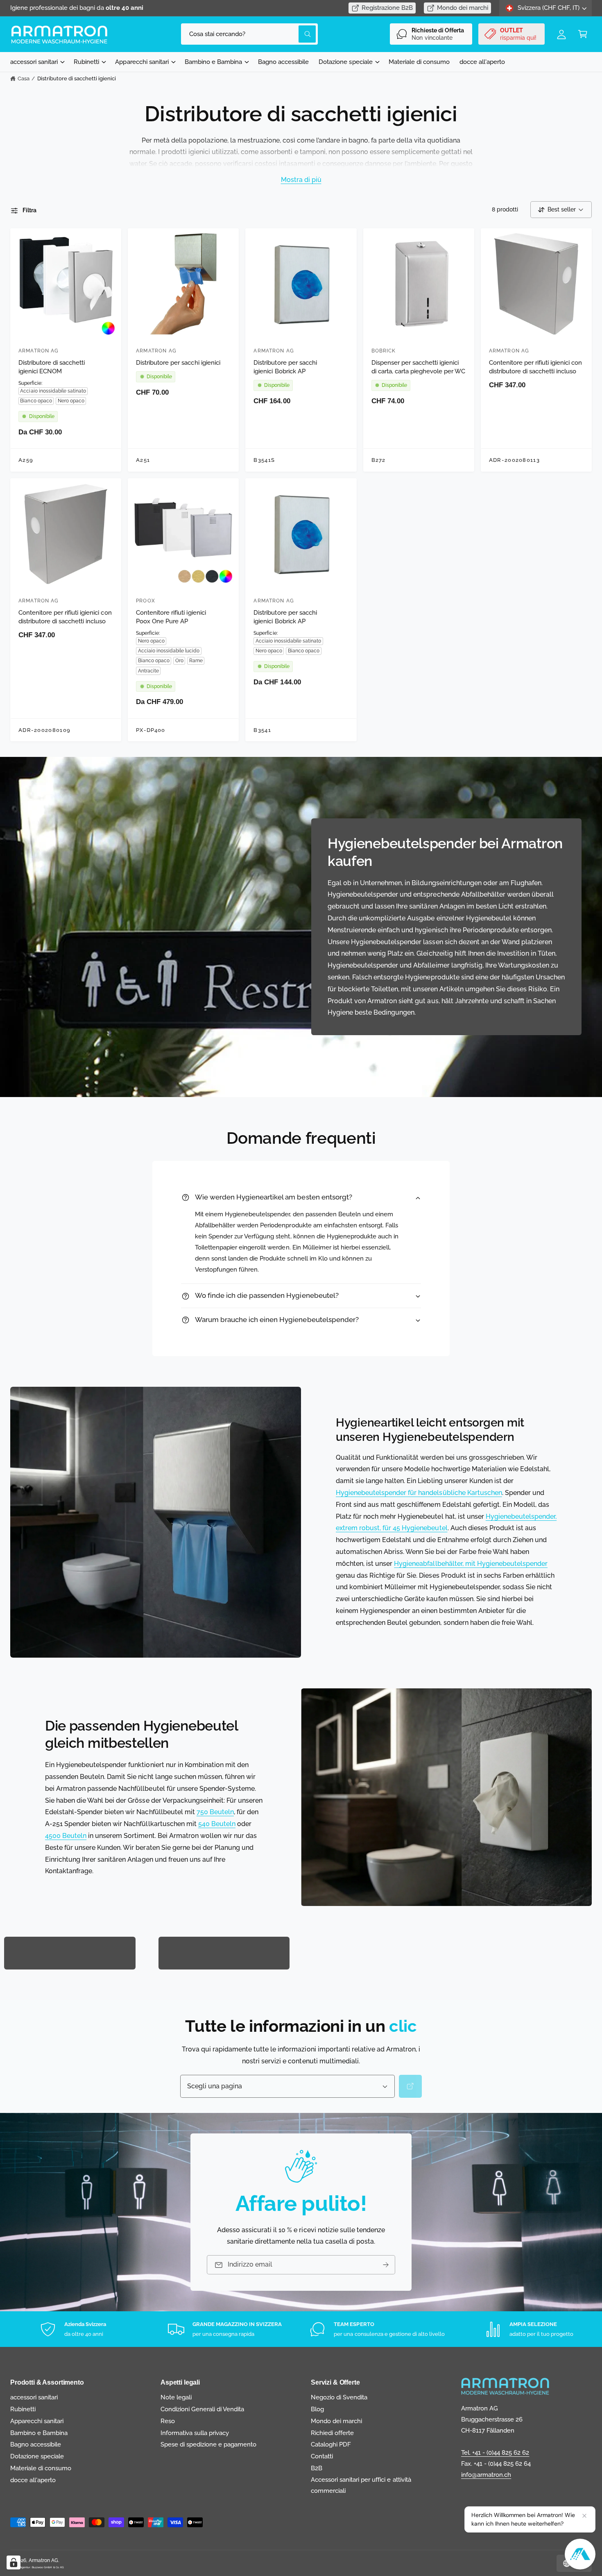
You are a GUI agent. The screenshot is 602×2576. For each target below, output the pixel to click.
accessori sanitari (34, 62)
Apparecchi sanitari (142, 62)
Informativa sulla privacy (195, 2433)
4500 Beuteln (66, 1836)
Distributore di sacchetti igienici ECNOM (52, 367)
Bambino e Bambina (213, 62)
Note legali (176, 2397)
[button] (583, 34)
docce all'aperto (33, 2480)
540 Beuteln (217, 1824)
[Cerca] (410, 2086)
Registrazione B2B (387, 8)
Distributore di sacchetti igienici (77, 78)
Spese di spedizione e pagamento (209, 2444)
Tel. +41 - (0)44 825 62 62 (495, 2453)
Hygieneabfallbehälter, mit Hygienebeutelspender (471, 1564)
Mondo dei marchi (463, 8)
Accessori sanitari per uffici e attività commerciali (361, 2485)
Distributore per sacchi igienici (178, 363)
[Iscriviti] (386, 2265)
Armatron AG (43, 2560)
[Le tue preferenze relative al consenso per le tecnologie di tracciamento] (14, 2562)
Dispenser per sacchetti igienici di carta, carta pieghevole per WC (419, 367)
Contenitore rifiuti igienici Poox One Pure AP (171, 617)
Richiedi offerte (332, 2433)
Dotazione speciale (345, 62)
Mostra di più (301, 179)
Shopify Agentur (20, 2567)
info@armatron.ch (486, 2475)
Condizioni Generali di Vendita (202, 2409)
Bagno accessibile (36, 2444)
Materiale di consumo (41, 2468)
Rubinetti (86, 62)
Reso (168, 2421)
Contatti (322, 2456)
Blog (317, 2409)
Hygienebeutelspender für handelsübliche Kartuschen (419, 1493)
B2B (317, 2468)
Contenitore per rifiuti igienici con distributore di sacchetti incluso (536, 367)
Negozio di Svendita (339, 2397)
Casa (24, 78)
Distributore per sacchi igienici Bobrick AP (285, 367)
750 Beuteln (215, 1812)
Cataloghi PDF (331, 2444)
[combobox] (249, 34)
